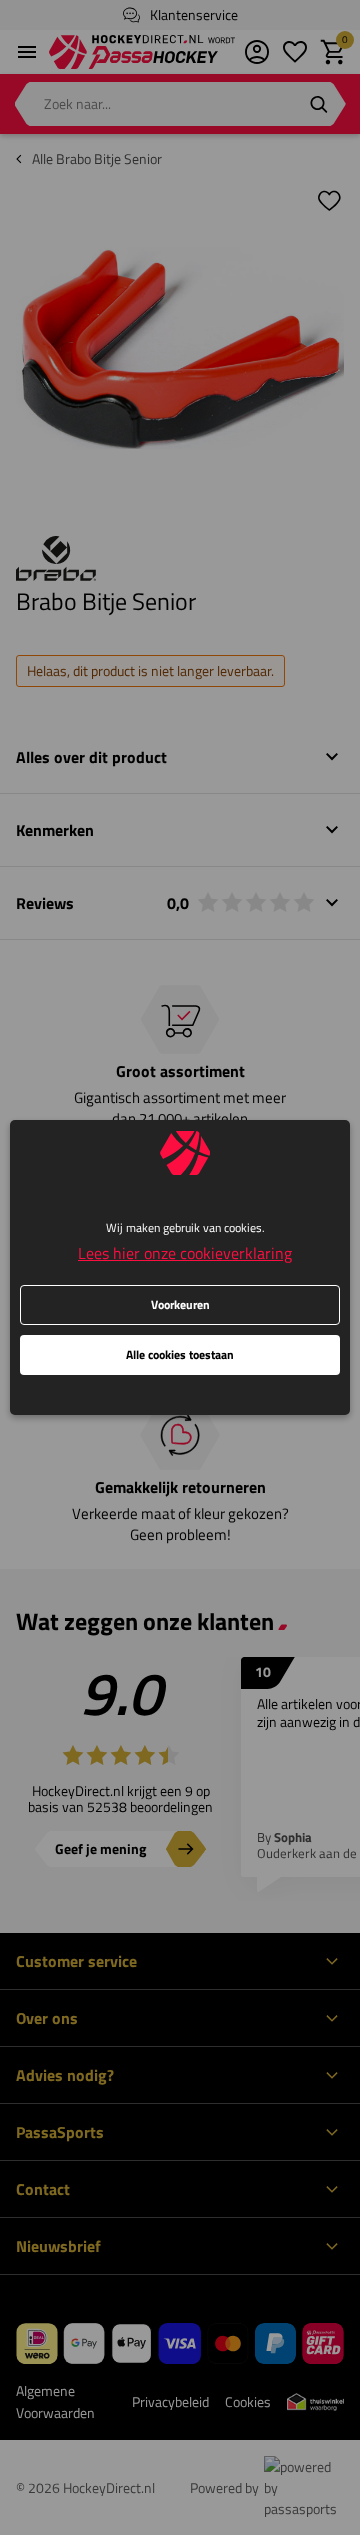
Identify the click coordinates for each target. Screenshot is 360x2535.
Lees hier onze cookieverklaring (185, 1253)
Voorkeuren (180, 1304)
